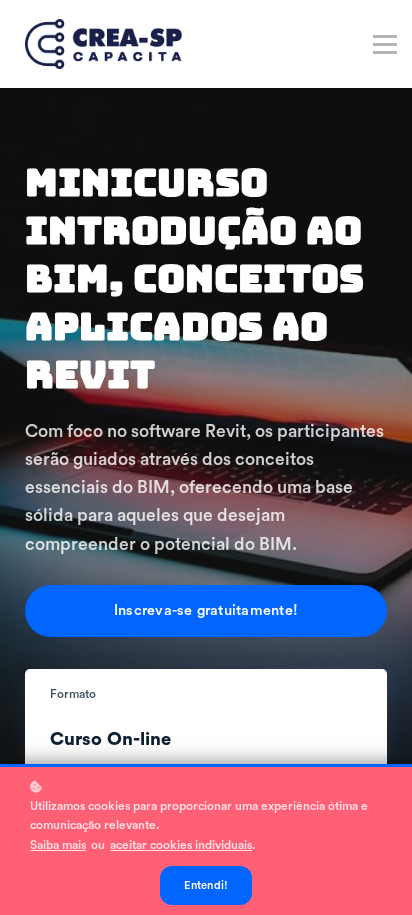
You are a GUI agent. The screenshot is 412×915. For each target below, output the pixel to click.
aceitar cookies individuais (181, 845)
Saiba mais (58, 845)
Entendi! (206, 885)
